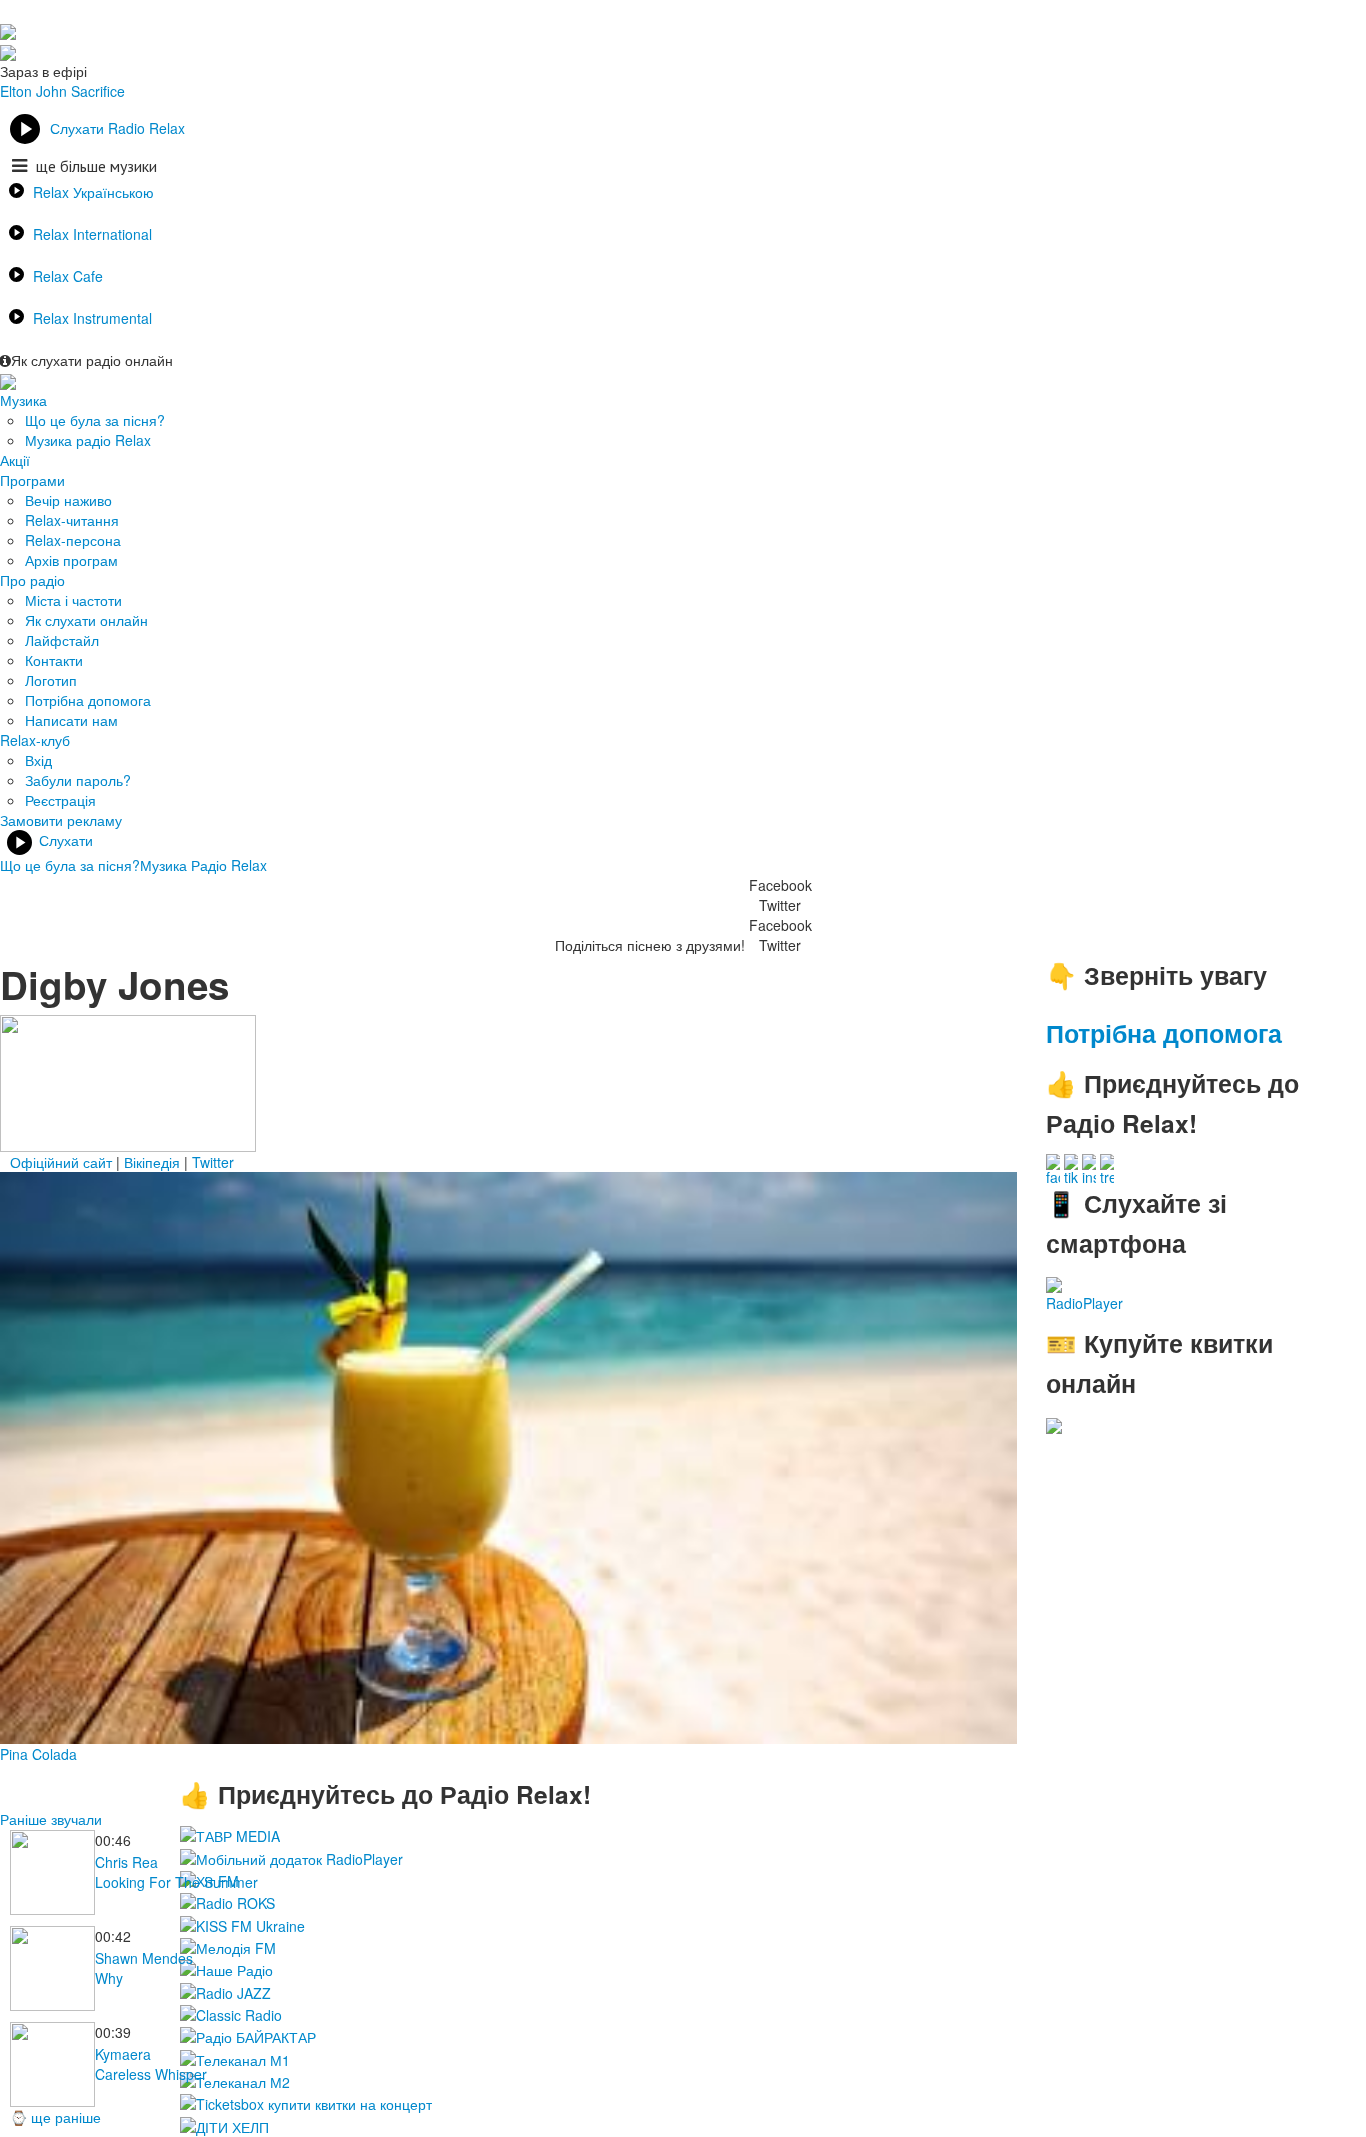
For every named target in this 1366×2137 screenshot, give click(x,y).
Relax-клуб (35, 740)
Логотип (51, 680)
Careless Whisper (151, 2074)
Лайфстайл (62, 640)
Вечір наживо (68, 500)
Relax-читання (72, 520)
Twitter (213, 1162)
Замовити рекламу (61, 820)
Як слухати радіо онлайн (92, 360)
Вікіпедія (152, 1162)
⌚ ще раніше (55, 2117)
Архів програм (71, 560)
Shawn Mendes (144, 1958)
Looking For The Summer (176, 1882)
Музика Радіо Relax (203, 865)
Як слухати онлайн (86, 620)
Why (109, 1978)
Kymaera (123, 2054)
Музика (23, 400)
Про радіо (32, 580)
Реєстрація (60, 800)
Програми (32, 480)
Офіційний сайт (61, 1162)
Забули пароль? (78, 780)
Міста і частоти (73, 600)
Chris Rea (126, 1862)
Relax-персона (73, 540)
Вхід (38, 760)
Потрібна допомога (88, 700)
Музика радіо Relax (88, 440)
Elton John (33, 91)
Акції (15, 460)
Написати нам (71, 720)
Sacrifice (98, 91)
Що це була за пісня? (95, 420)
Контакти (54, 660)
